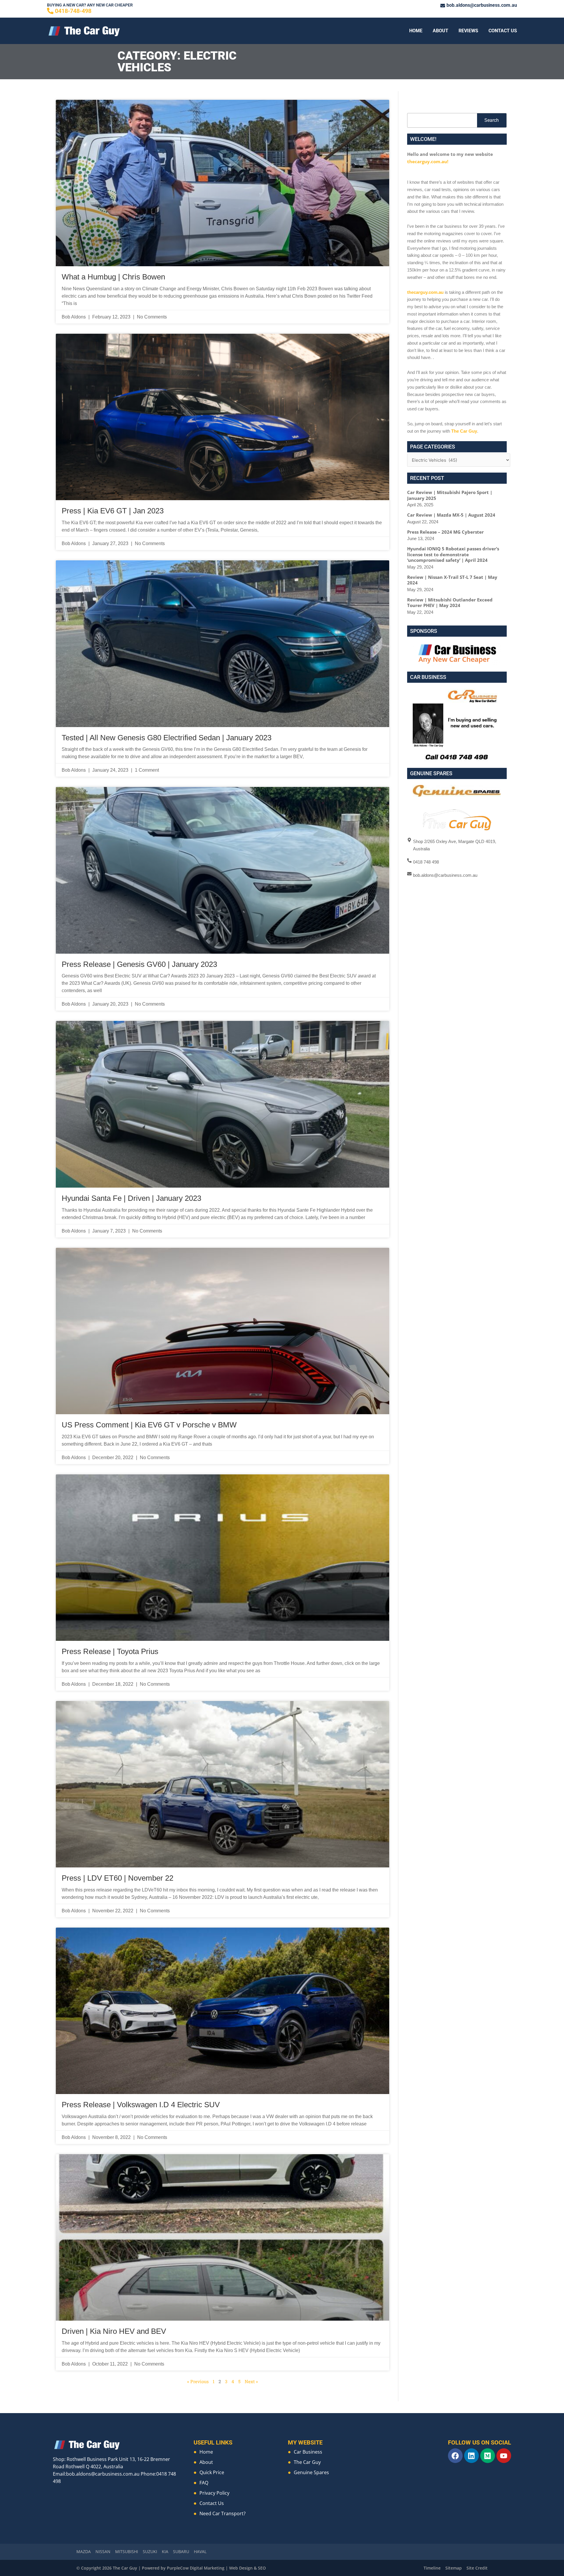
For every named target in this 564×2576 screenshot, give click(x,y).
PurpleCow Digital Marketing (196, 2568)
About (440, 31)
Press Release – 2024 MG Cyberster (445, 532)
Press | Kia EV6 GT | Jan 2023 (113, 511)
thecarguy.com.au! (428, 161)
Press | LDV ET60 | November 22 (117, 1878)
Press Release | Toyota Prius (110, 1651)
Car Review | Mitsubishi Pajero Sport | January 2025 (450, 495)
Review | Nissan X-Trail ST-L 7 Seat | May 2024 (452, 580)
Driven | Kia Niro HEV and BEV (114, 2331)
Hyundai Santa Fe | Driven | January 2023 (131, 1198)
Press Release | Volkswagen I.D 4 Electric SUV (141, 2105)
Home (416, 31)
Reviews (468, 31)
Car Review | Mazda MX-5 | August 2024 (451, 515)
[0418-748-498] (50, 11)
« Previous (198, 2381)
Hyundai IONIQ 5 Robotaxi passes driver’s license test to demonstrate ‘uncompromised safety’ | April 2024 (453, 554)
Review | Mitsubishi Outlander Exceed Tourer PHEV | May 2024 (450, 603)
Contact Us (503, 31)
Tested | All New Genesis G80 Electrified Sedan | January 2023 (167, 738)
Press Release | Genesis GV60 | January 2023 (139, 964)
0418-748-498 (73, 11)
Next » (251, 2381)
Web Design (241, 2568)
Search (492, 120)
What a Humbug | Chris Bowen (113, 277)
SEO (262, 2568)
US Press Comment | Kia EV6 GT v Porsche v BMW (149, 1425)
